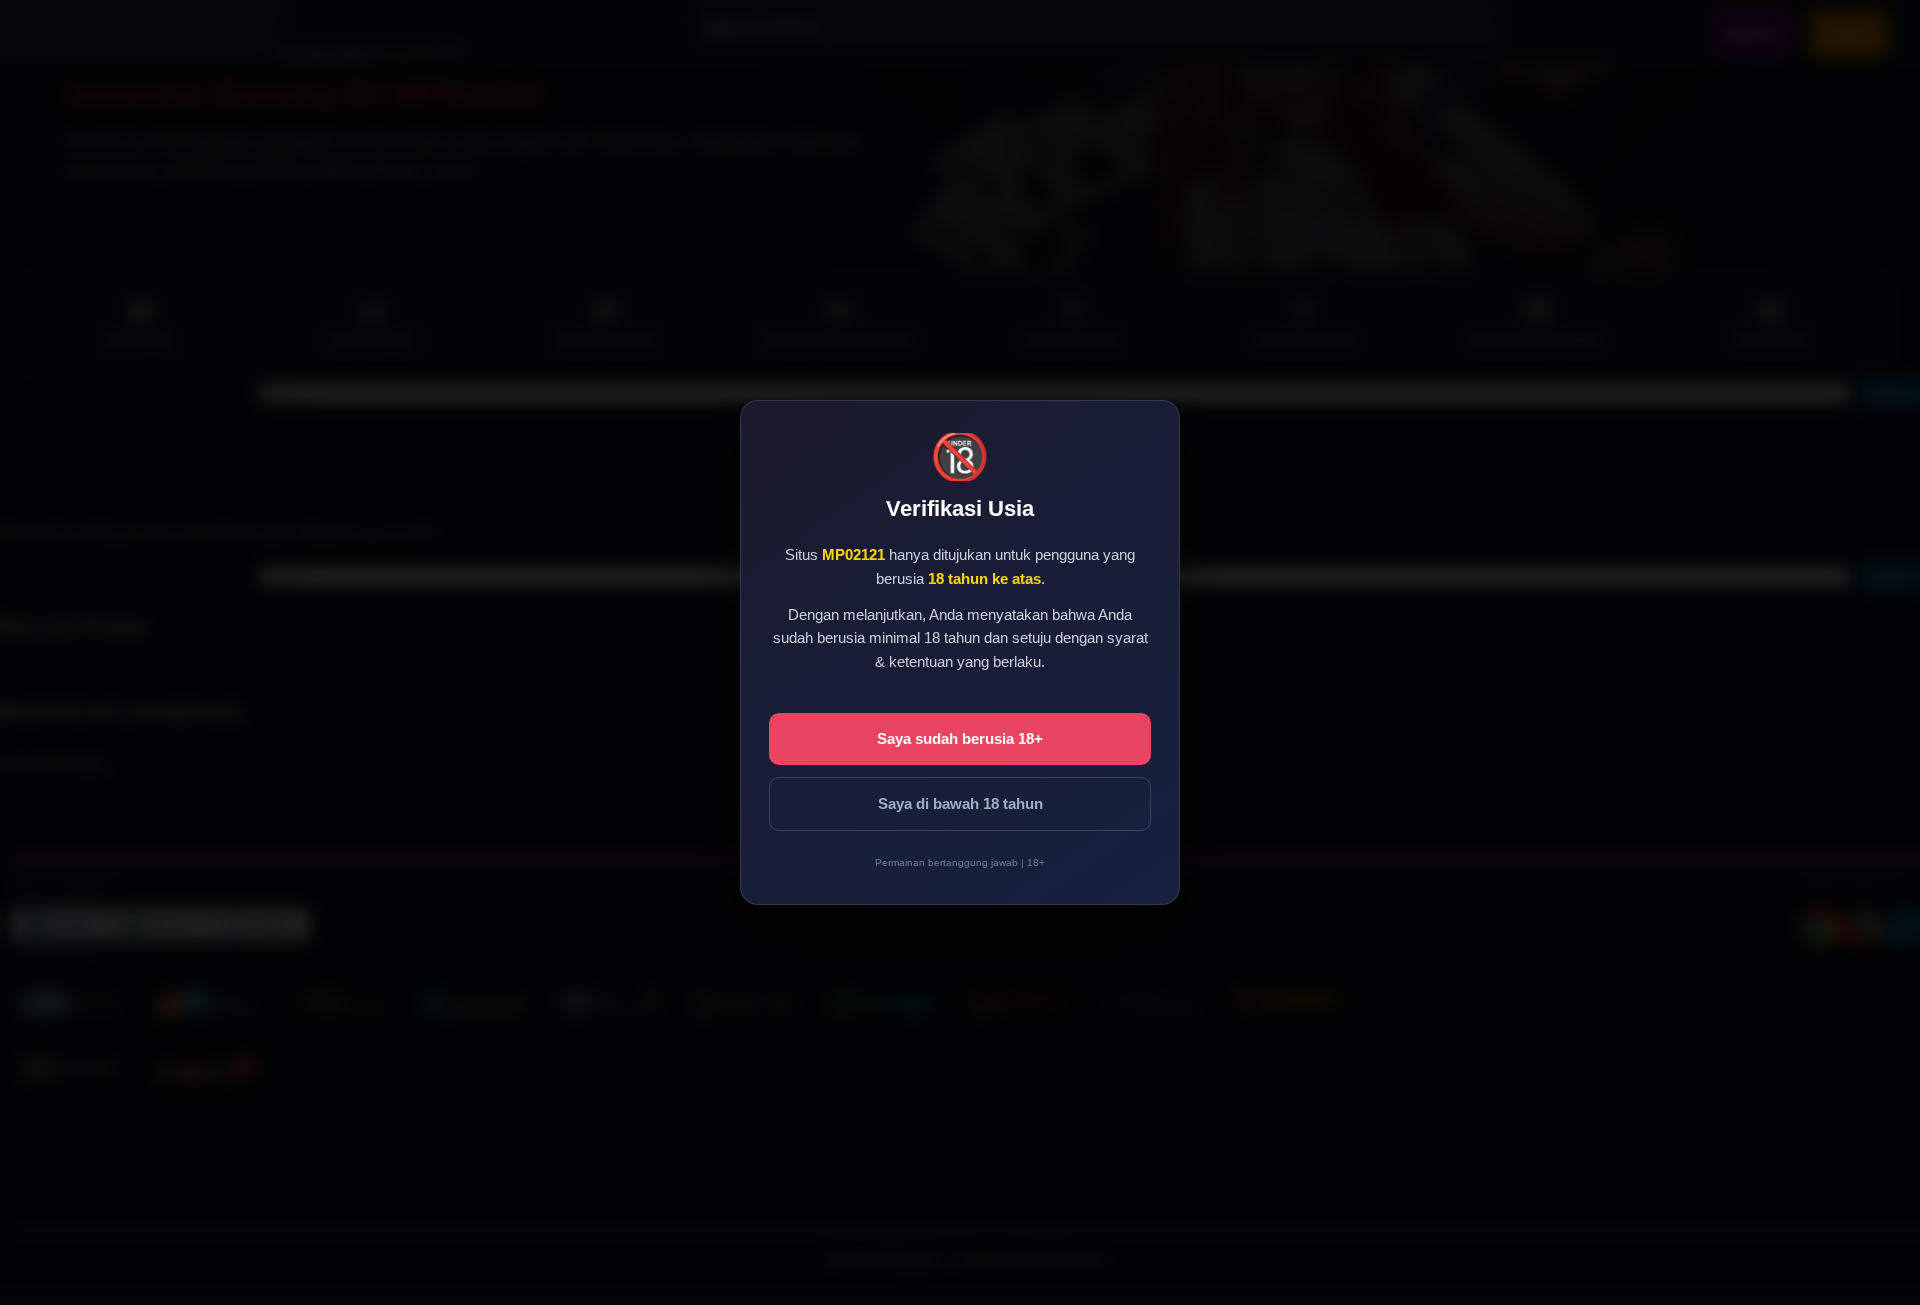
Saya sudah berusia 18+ (960, 738)
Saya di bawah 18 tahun (960, 803)
